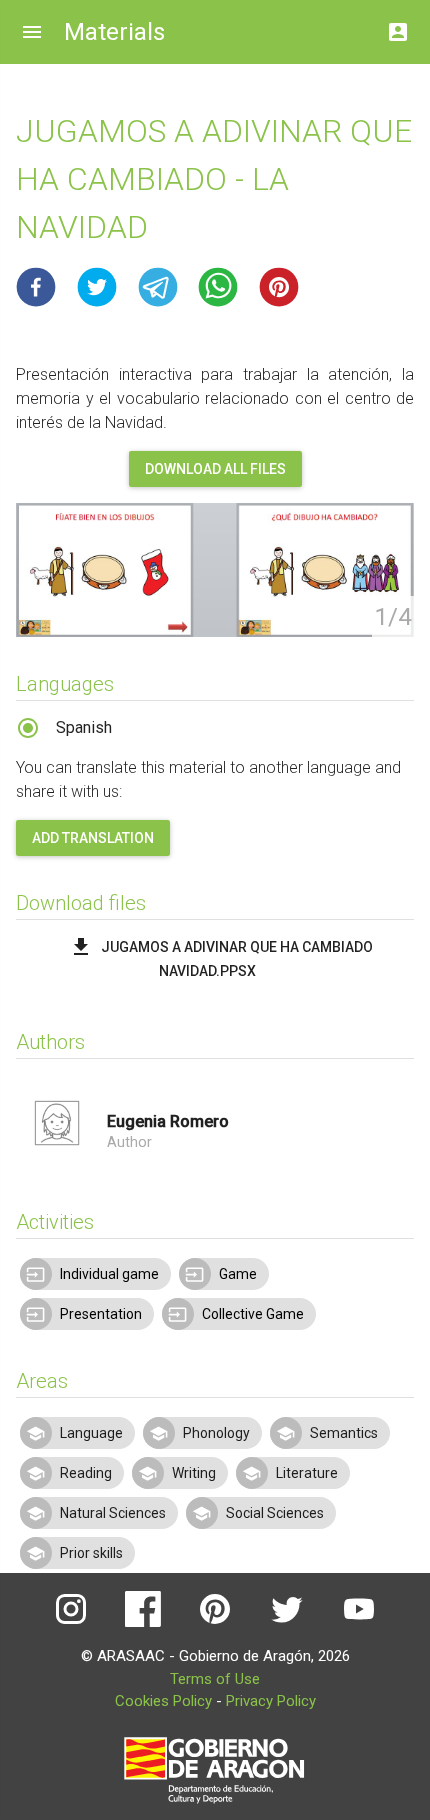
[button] (36, 287)
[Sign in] (398, 26)
